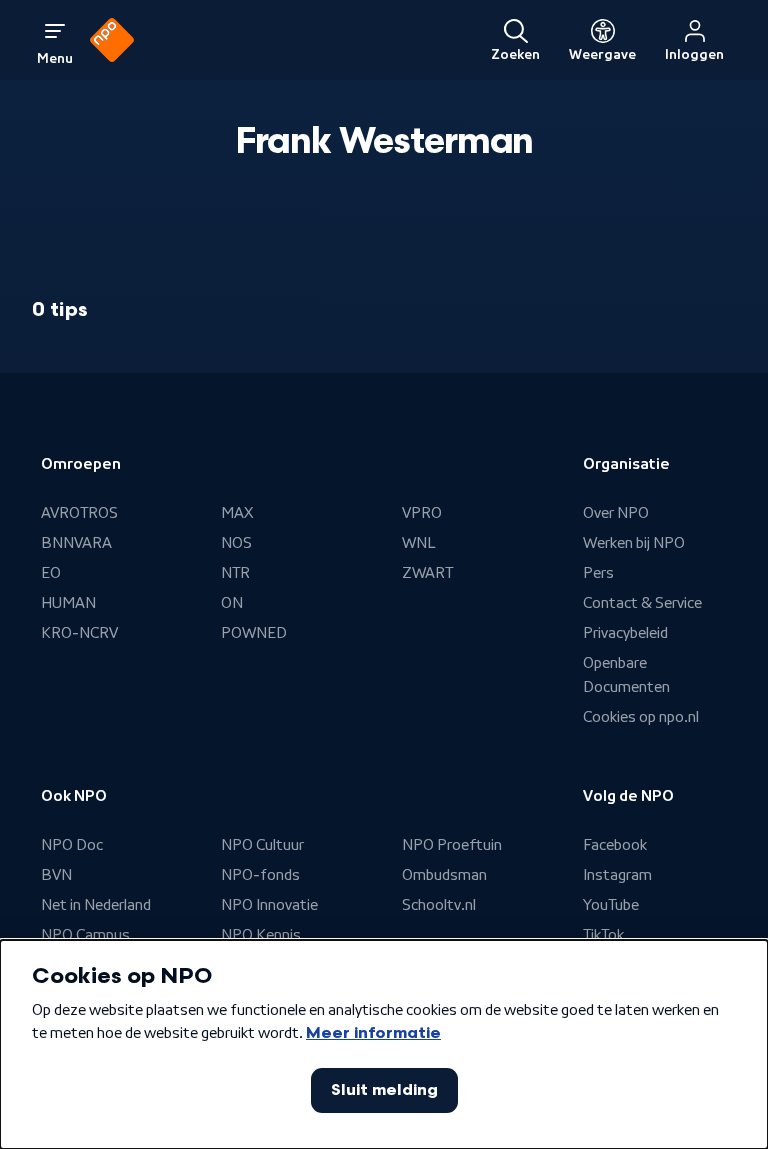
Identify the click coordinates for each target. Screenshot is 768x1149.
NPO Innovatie (269, 905)
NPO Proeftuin (452, 845)
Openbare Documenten (626, 675)
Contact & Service (642, 603)
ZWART (427, 573)
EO (51, 573)
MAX (237, 513)
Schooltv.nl (439, 905)
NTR (235, 573)
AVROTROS (79, 513)
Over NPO (616, 513)
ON (232, 603)
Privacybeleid (625, 633)
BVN (56, 875)
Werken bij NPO (634, 543)
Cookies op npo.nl (641, 717)
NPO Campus (85, 935)
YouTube (611, 905)
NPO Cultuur (262, 845)
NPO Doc (72, 845)
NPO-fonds (260, 875)
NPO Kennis (261, 935)
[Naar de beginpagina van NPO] (112, 40)
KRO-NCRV (79, 633)
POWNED (254, 633)
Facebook (615, 845)
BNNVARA (76, 543)
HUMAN (68, 603)
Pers (598, 573)
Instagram (617, 875)
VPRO (422, 513)
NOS (236, 543)
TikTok (603, 935)
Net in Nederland (96, 905)
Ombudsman (444, 875)
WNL (419, 543)
